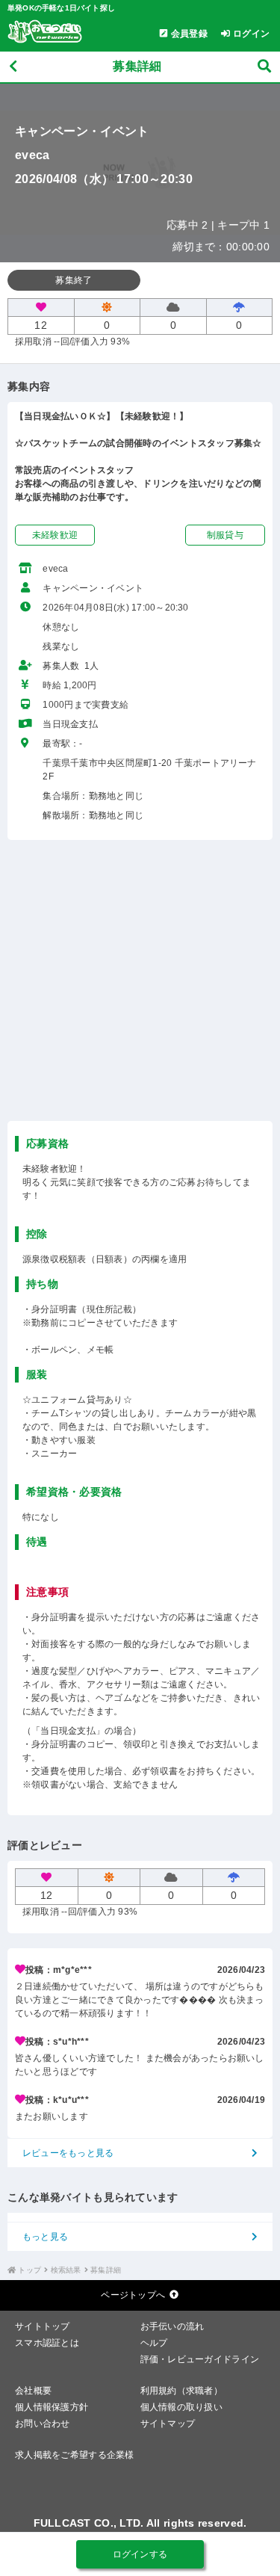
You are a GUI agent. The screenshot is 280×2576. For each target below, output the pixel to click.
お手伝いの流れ (172, 2326)
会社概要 (33, 2391)
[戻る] (13, 67)
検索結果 (66, 2270)
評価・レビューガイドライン (200, 2359)
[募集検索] (264, 67)
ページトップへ (133, 2295)
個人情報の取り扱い (182, 2407)
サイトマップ (168, 2424)
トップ (29, 2270)
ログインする (140, 2554)
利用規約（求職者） (182, 2391)
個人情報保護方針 (52, 2407)
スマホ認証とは (47, 2343)
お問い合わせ (43, 2424)
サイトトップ (43, 2326)
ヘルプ (154, 2343)
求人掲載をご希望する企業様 (75, 2455)
